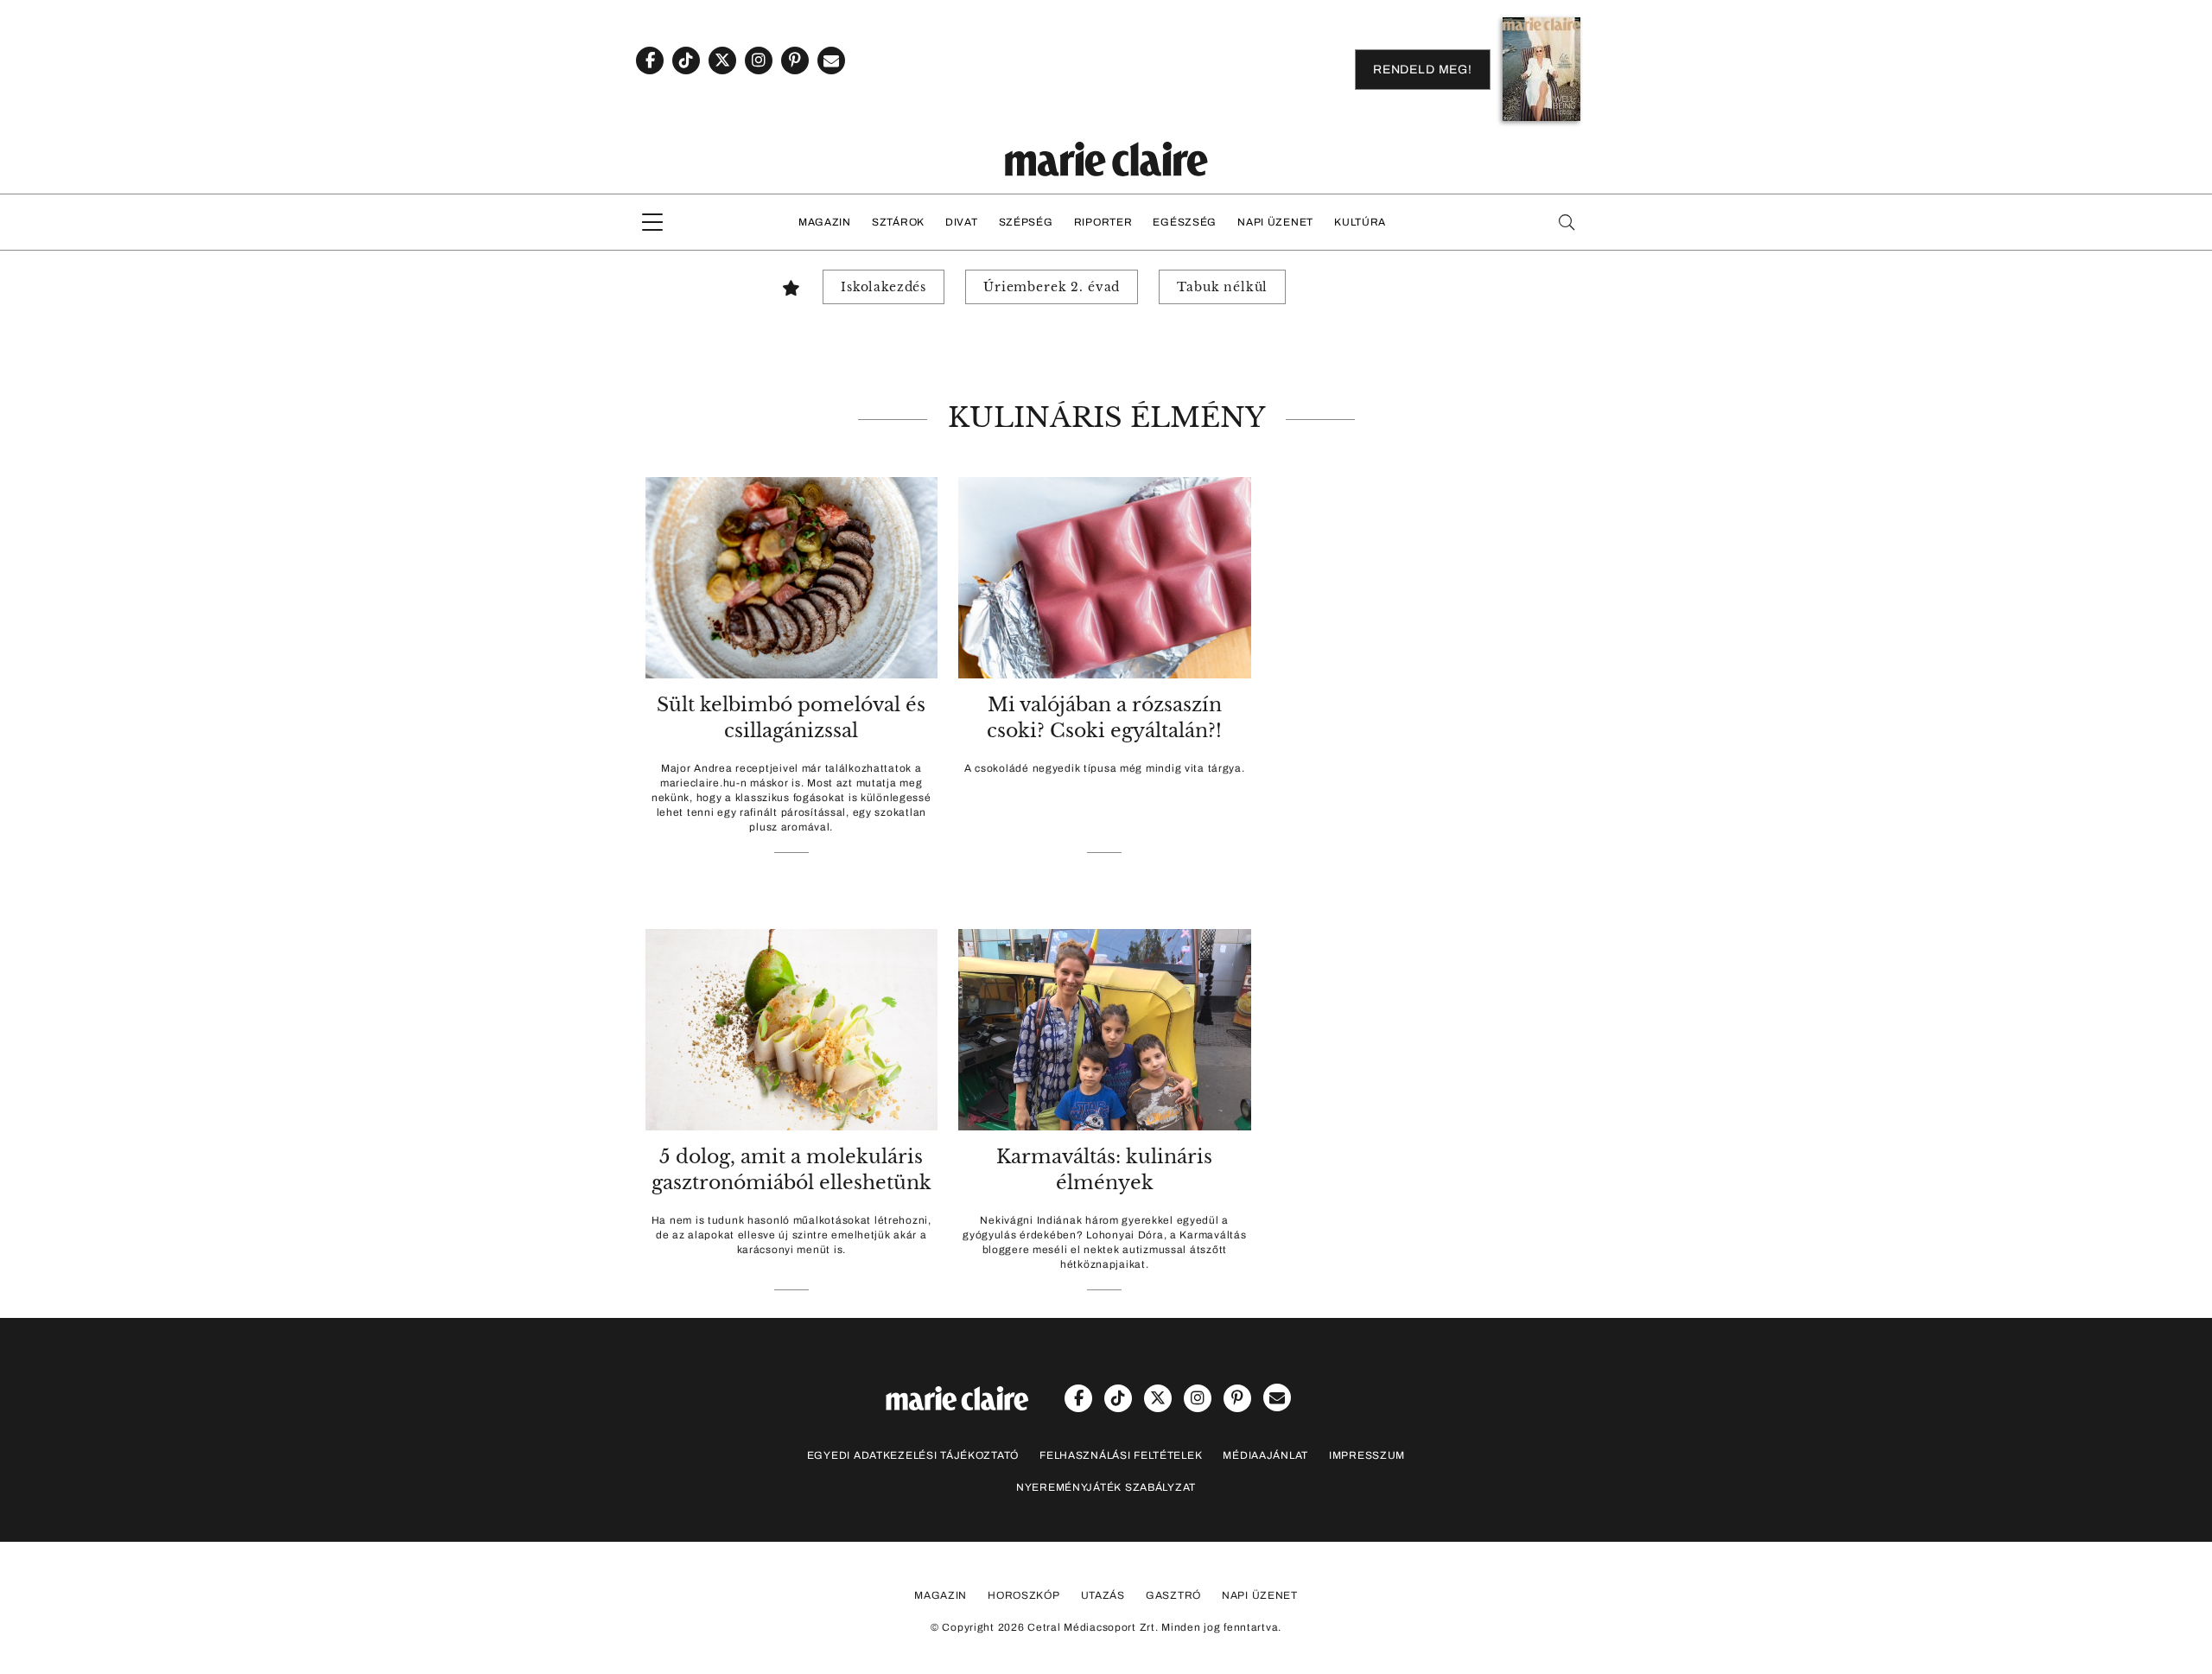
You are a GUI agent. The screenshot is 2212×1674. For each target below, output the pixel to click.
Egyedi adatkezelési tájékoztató (913, 1455)
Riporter (1103, 222)
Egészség (1185, 222)
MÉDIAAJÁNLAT (1265, 1455)
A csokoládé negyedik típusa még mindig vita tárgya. (1105, 768)
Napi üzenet (1275, 222)
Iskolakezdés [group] (884, 287)
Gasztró (1173, 1595)
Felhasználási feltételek (1121, 1455)
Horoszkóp (1023, 1595)
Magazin (825, 222)
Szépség (1026, 222)
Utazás (1103, 1595)
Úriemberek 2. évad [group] (1052, 287)
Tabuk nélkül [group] (1222, 287)
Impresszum (1367, 1455)
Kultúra (1360, 222)
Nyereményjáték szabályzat (1106, 1487)
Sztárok (898, 222)
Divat (962, 222)
